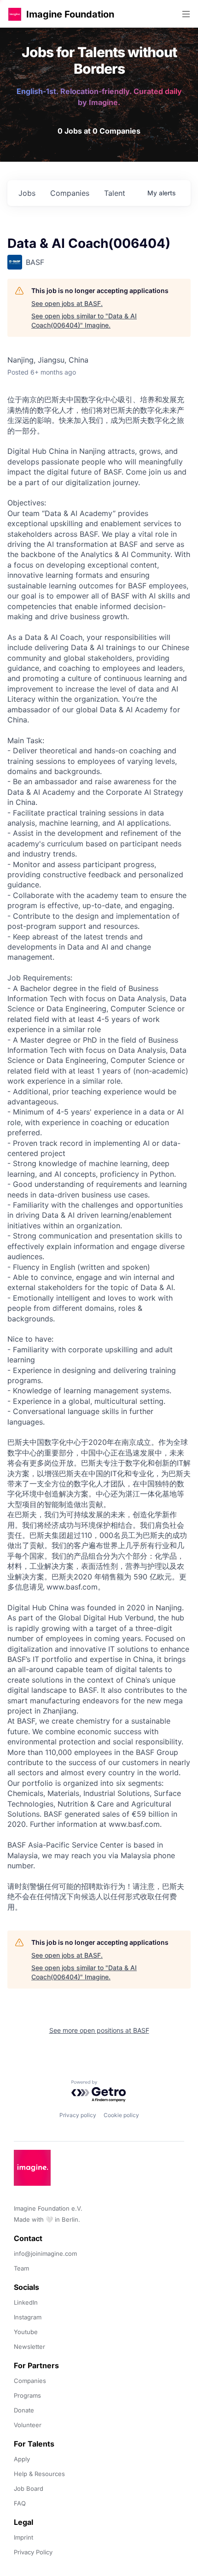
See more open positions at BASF (99, 2030)
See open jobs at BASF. (67, 303)
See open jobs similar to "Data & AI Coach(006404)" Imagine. (84, 320)
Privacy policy (78, 2115)
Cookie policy (121, 2115)
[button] (15, 14)
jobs (27, 193)
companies (70, 193)
